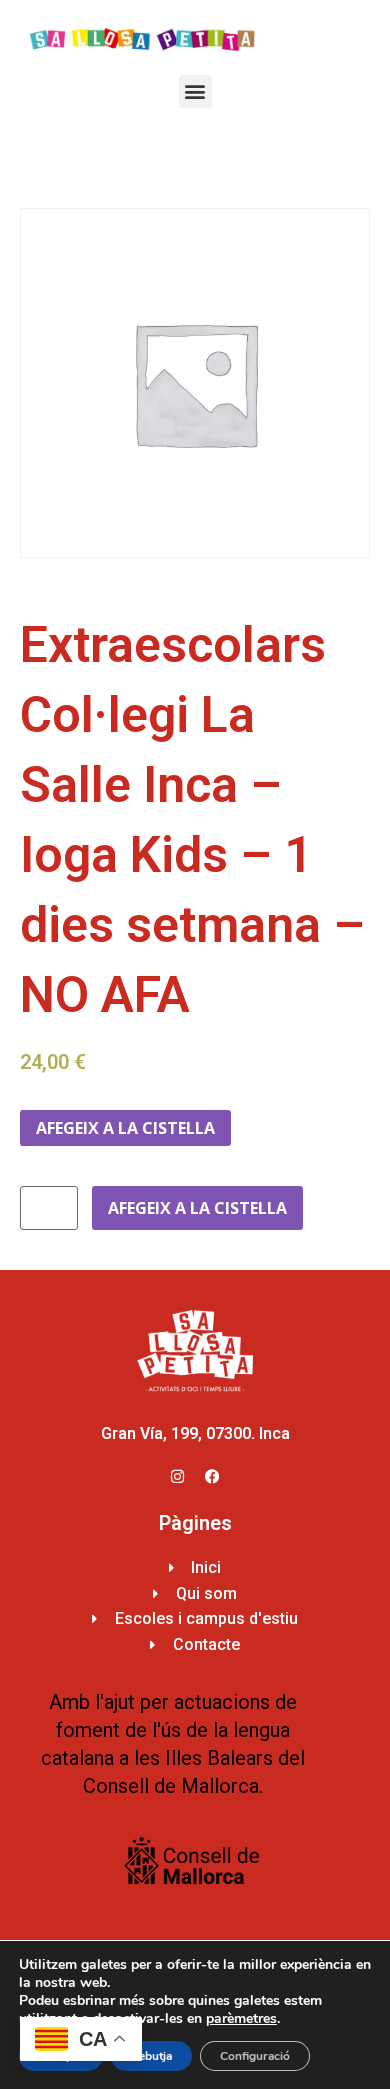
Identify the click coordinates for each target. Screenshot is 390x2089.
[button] (195, 91)
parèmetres (241, 2019)
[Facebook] (213, 1476)
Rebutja (151, 2056)
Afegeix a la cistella (125, 1128)
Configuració (255, 2056)
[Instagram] (178, 1476)
